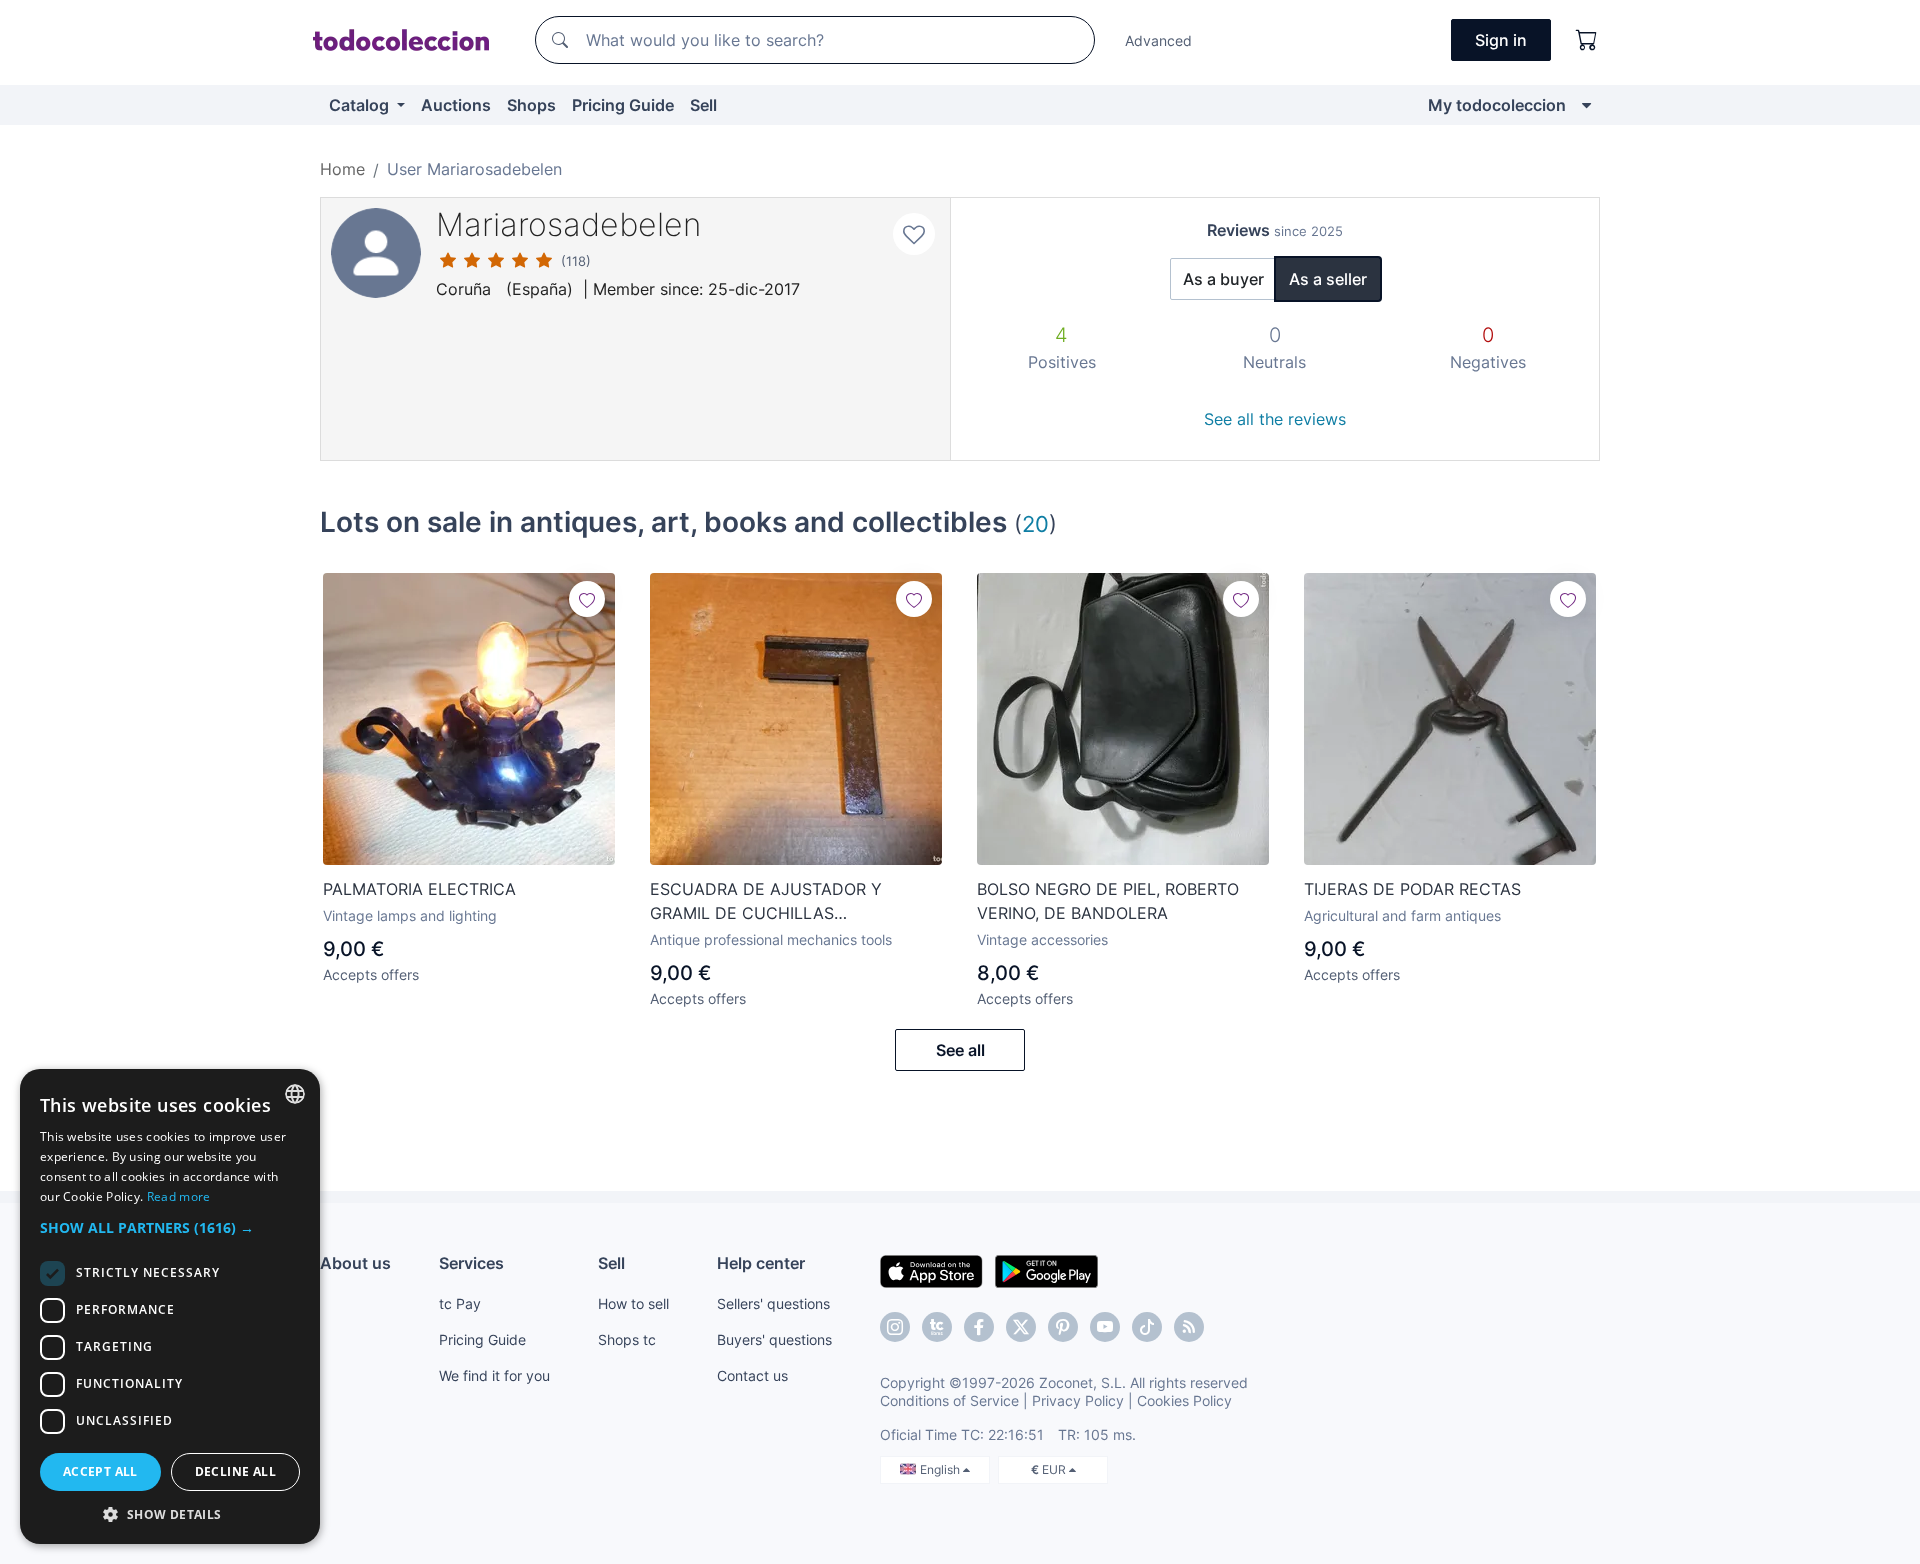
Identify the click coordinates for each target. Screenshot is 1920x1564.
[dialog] (170, 1306)
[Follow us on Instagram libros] (937, 1327)
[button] (170, 1227)
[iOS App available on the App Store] (931, 1270)
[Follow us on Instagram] (895, 1327)
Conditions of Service (949, 1400)
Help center (761, 1263)
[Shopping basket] (1587, 40)
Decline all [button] (235, 1471)
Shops (531, 105)
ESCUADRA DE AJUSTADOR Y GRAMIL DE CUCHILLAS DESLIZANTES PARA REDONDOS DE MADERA (788, 902)
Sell (703, 105)
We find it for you (494, 1375)
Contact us (752, 1375)
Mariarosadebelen (568, 224)
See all (960, 1050)
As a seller (1328, 279)
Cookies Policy (1184, 1400)
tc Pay (460, 1303)
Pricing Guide (623, 105)
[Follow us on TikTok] (1147, 1327)
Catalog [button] (361, 105)
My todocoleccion (1497, 105)
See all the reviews (1275, 419)
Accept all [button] (100, 1471)
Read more (179, 1196)
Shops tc (627, 1339)
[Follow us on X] (1021, 1327)
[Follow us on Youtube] (1105, 1327)
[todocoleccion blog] (1189, 1327)
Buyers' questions (774, 1339)
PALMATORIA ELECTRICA (419, 889)
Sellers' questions (773, 1303)
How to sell (633, 1303)
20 (1035, 523)
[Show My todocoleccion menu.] (1586, 105)
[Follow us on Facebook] (979, 1327)
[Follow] (587, 599)
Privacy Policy (1078, 1400)
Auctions (456, 105)
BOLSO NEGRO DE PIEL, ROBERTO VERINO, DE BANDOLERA (1108, 901)
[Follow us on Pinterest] (1063, 1327)
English (941, 1469)
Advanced (1158, 40)
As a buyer (1223, 279)
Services (471, 1263)
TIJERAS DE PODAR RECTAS (1412, 889)
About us (355, 1263)
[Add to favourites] (914, 234)
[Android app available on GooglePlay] (1046, 1270)
